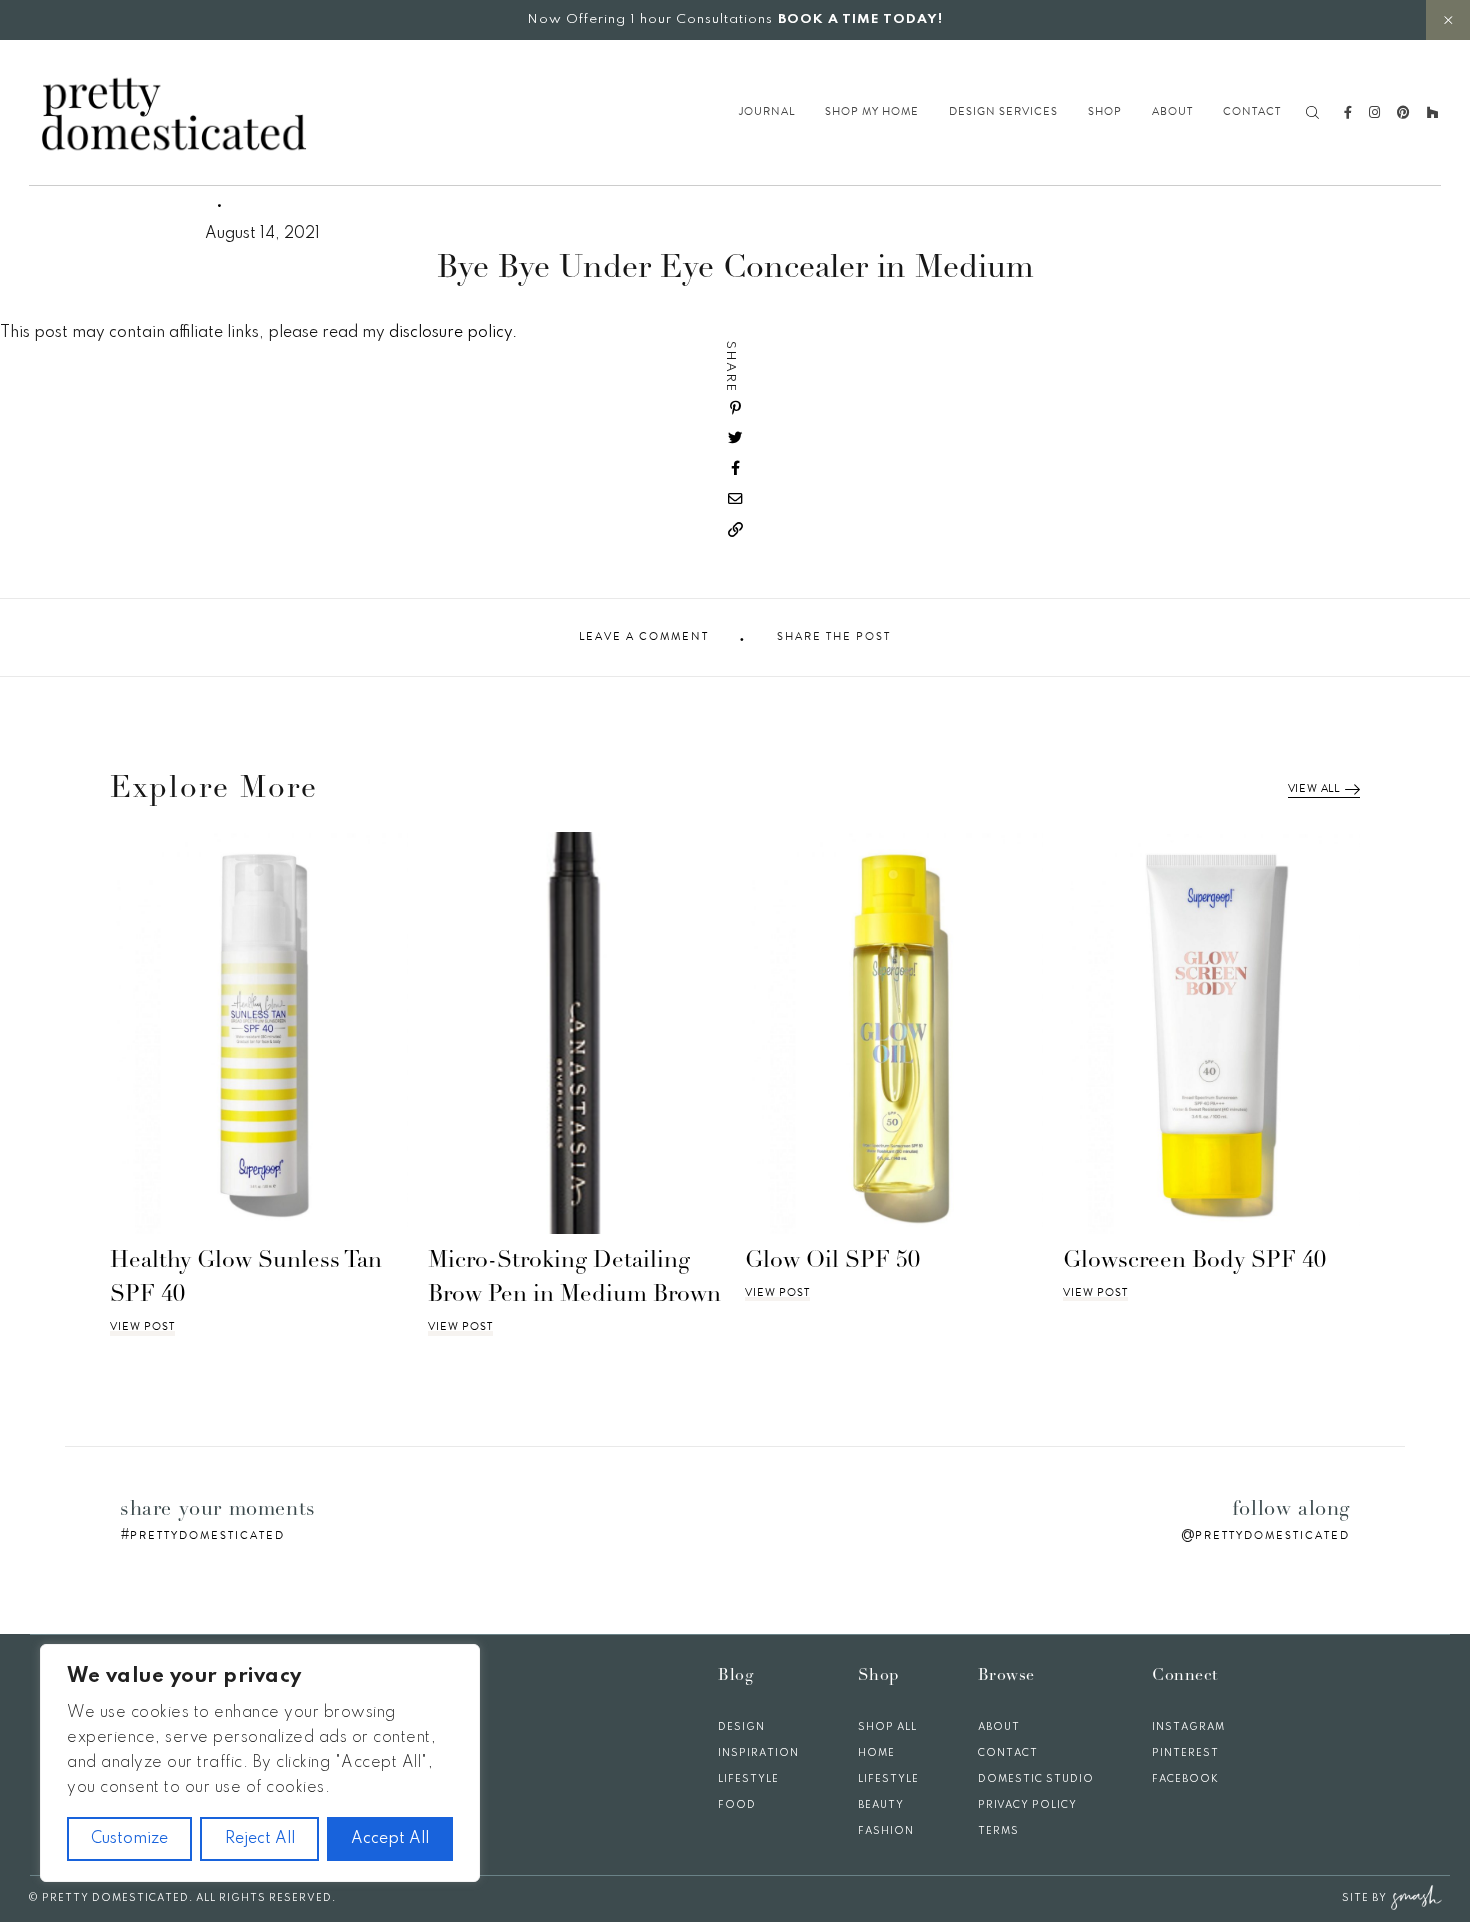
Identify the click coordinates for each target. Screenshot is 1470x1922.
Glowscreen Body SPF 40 (1194, 1261)
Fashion (886, 1831)
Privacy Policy (1027, 1805)
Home (876, 1753)
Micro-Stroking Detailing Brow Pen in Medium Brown (574, 1279)
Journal (767, 112)
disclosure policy (450, 333)
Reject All (260, 1839)
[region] (260, 1763)
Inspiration (758, 1753)
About (1172, 112)
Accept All (390, 1839)
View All (1314, 789)
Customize (129, 1839)
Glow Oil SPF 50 (832, 1261)
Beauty (881, 1805)
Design (741, 1727)
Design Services (1003, 112)
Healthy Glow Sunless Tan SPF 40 (246, 1279)
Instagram (1188, 1727)
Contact (1252, 112)
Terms (998, 1831)
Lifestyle (748, 1779)
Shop (1105, 112)
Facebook (1185, 1779)
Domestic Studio (1036, 1779)
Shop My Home (872, 112)
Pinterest (1185, 1753)
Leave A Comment (644, 637)
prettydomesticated (207, 1535)
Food (737, 1805)
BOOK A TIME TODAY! (860, 19)
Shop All (887, 1727)
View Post (142, 1327)
